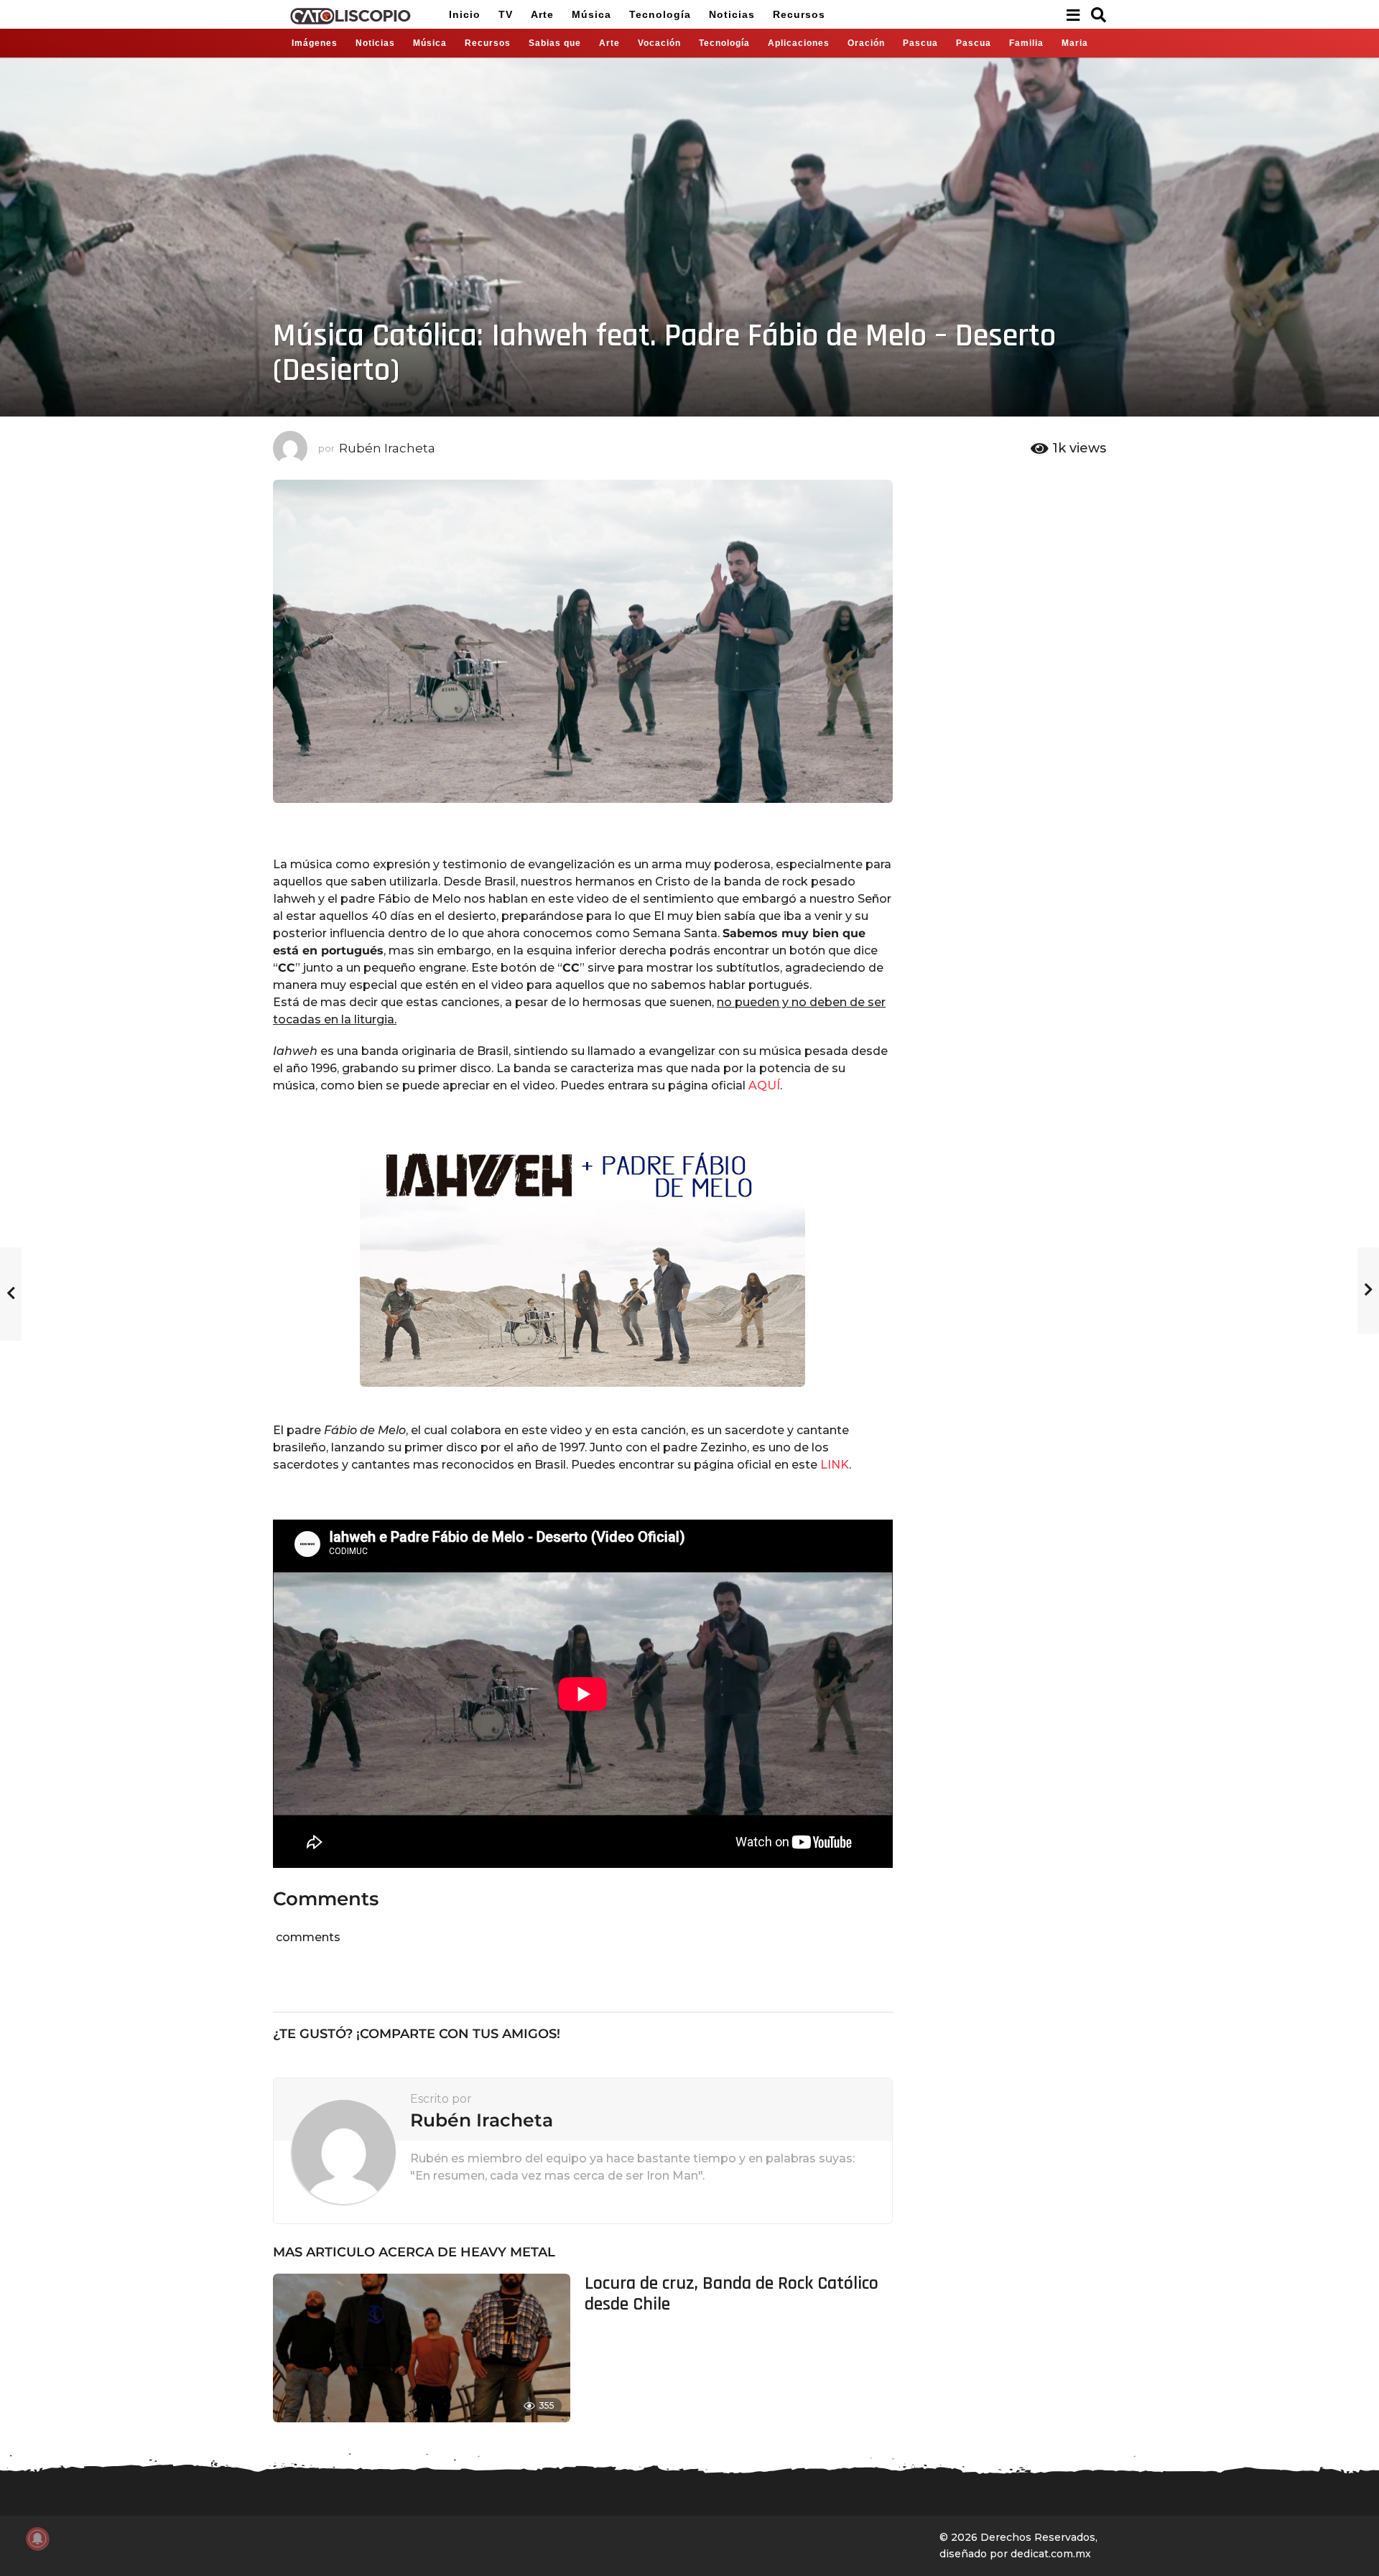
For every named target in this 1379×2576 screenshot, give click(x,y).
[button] (1073, 14)
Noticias (732, 14)
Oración (866, 43)
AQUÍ (764, 1085)
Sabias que (555, 43)
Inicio (465, 14)
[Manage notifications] (37, 2539)
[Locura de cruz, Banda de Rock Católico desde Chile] (422, 2348)
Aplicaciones (799, 43)
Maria (1075, 43)
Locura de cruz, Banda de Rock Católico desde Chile (732, 2294)
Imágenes (315, 43)
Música (591, 14)
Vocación (659, 43)
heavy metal (508, 2252)
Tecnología (660, 14)
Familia (1026, 43)
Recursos (799, 14)
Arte (542, 14)
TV (506, 14)
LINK (835, 1465)
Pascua (920, 43)
